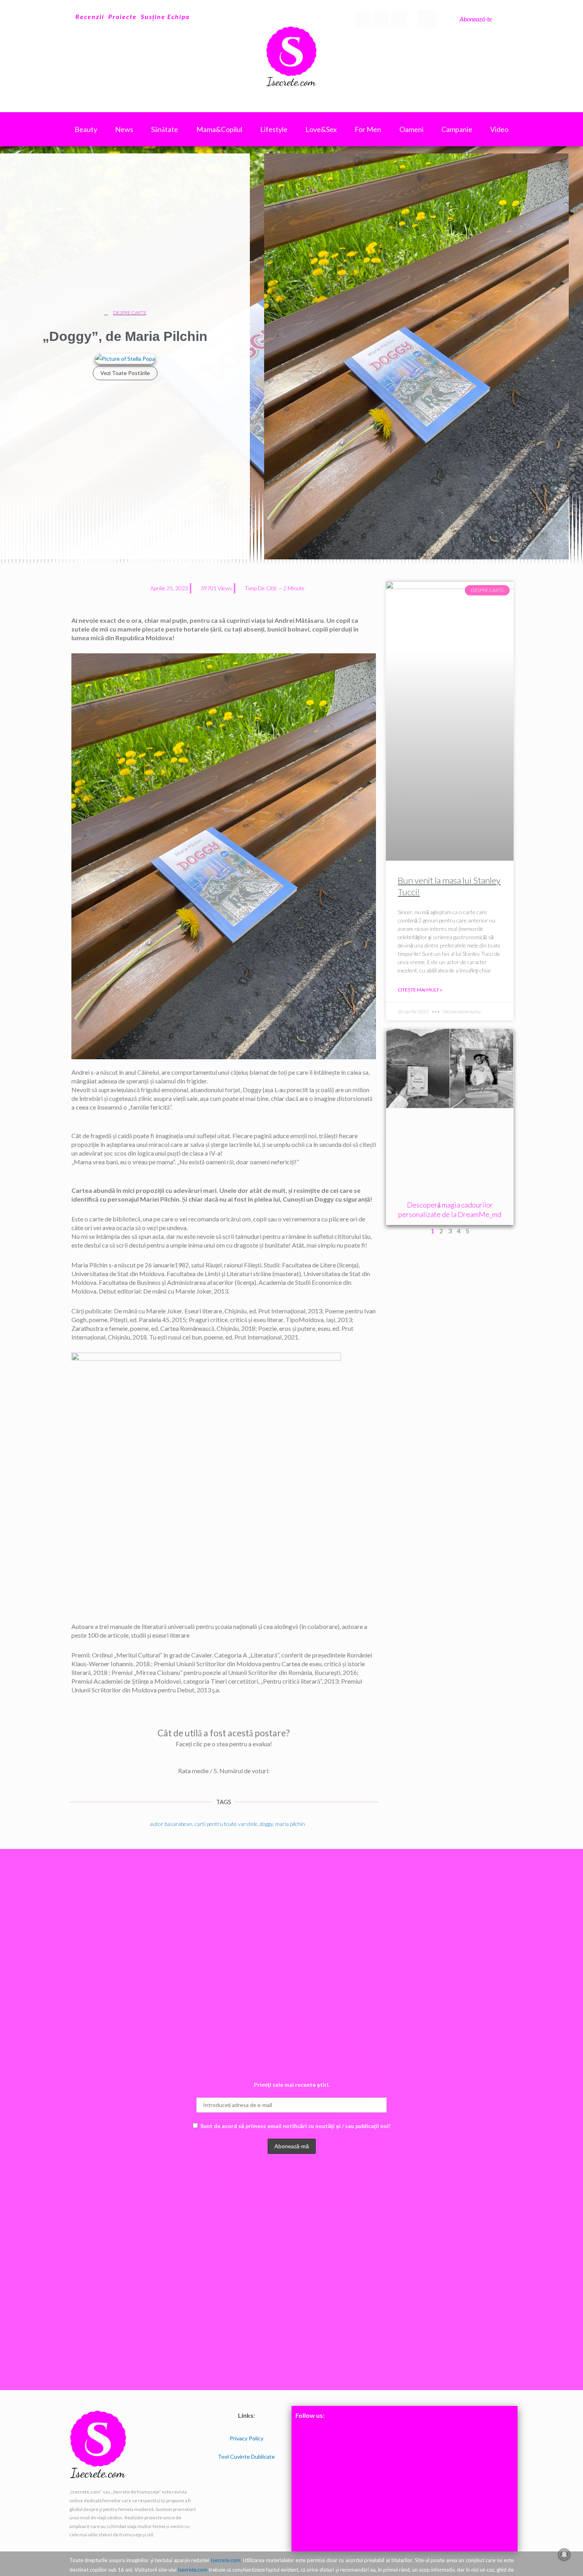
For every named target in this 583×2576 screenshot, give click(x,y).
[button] (427, 19)
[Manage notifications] (564, 2555)
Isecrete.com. (226, 2560)
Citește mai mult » (420, 990)
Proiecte (123, 16)
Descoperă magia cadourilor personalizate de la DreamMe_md (450, 1209)
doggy (266, 1824)
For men (368, 129)
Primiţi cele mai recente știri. (292, 2085)
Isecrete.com (193, 2570)
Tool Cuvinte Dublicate (246, 2456)
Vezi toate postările (125, 373)
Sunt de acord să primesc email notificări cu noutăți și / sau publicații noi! (295, 2126)
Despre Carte (130, 313)
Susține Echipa (165, 16)
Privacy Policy (246, 2438)
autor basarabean (171, 1824)
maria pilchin (290, 1824)
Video (499, 129)
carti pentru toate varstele (226, 1824)
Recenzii (90, 16)
